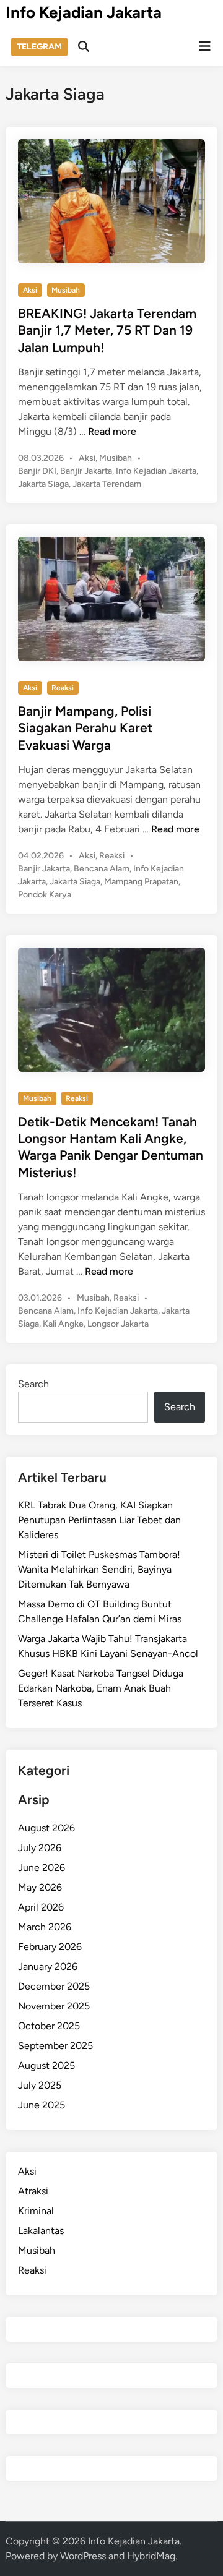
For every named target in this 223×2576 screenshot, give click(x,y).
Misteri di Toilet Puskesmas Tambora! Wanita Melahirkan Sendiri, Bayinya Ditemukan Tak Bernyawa (99, 1569)
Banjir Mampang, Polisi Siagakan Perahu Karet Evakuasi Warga (85, 728)
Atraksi (33, 2191)
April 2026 (41, 1907)
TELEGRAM (39, 47)
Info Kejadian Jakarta (84, 12)
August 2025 (46, 2065)
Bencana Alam (102, 869)
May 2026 (40, 1887)
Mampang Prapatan (141, 882)
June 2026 (42, 1868)
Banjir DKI (37, 471)
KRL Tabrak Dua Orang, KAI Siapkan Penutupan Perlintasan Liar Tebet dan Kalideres (99, 1520)
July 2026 (40, 1848)
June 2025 (42, 2105)
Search (33, 1384)
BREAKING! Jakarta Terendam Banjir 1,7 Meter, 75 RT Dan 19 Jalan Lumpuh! (107, 330)
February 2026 (50, 1947)
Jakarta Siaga (43, 484)
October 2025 (49, 2026)
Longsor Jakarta (118, 1324)
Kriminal (36, 2211)
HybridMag (151, 2556)
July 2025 (40, 2085)
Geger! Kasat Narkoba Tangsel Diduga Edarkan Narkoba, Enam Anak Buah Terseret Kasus (101, 1688)
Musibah (66, 290)
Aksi (30, 290)
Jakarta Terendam (107, 484)
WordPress (83, 2556)
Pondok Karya (45, 895)
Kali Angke (63, 1324)
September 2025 (55, 2046)
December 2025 (54, 1986)
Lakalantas (41, 2231)
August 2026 (46, 1828)
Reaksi (63, 688)
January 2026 (48, 1966)
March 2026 (45, 1927)
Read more (112, 431)
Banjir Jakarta (86, 471)
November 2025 (54, 2006)
